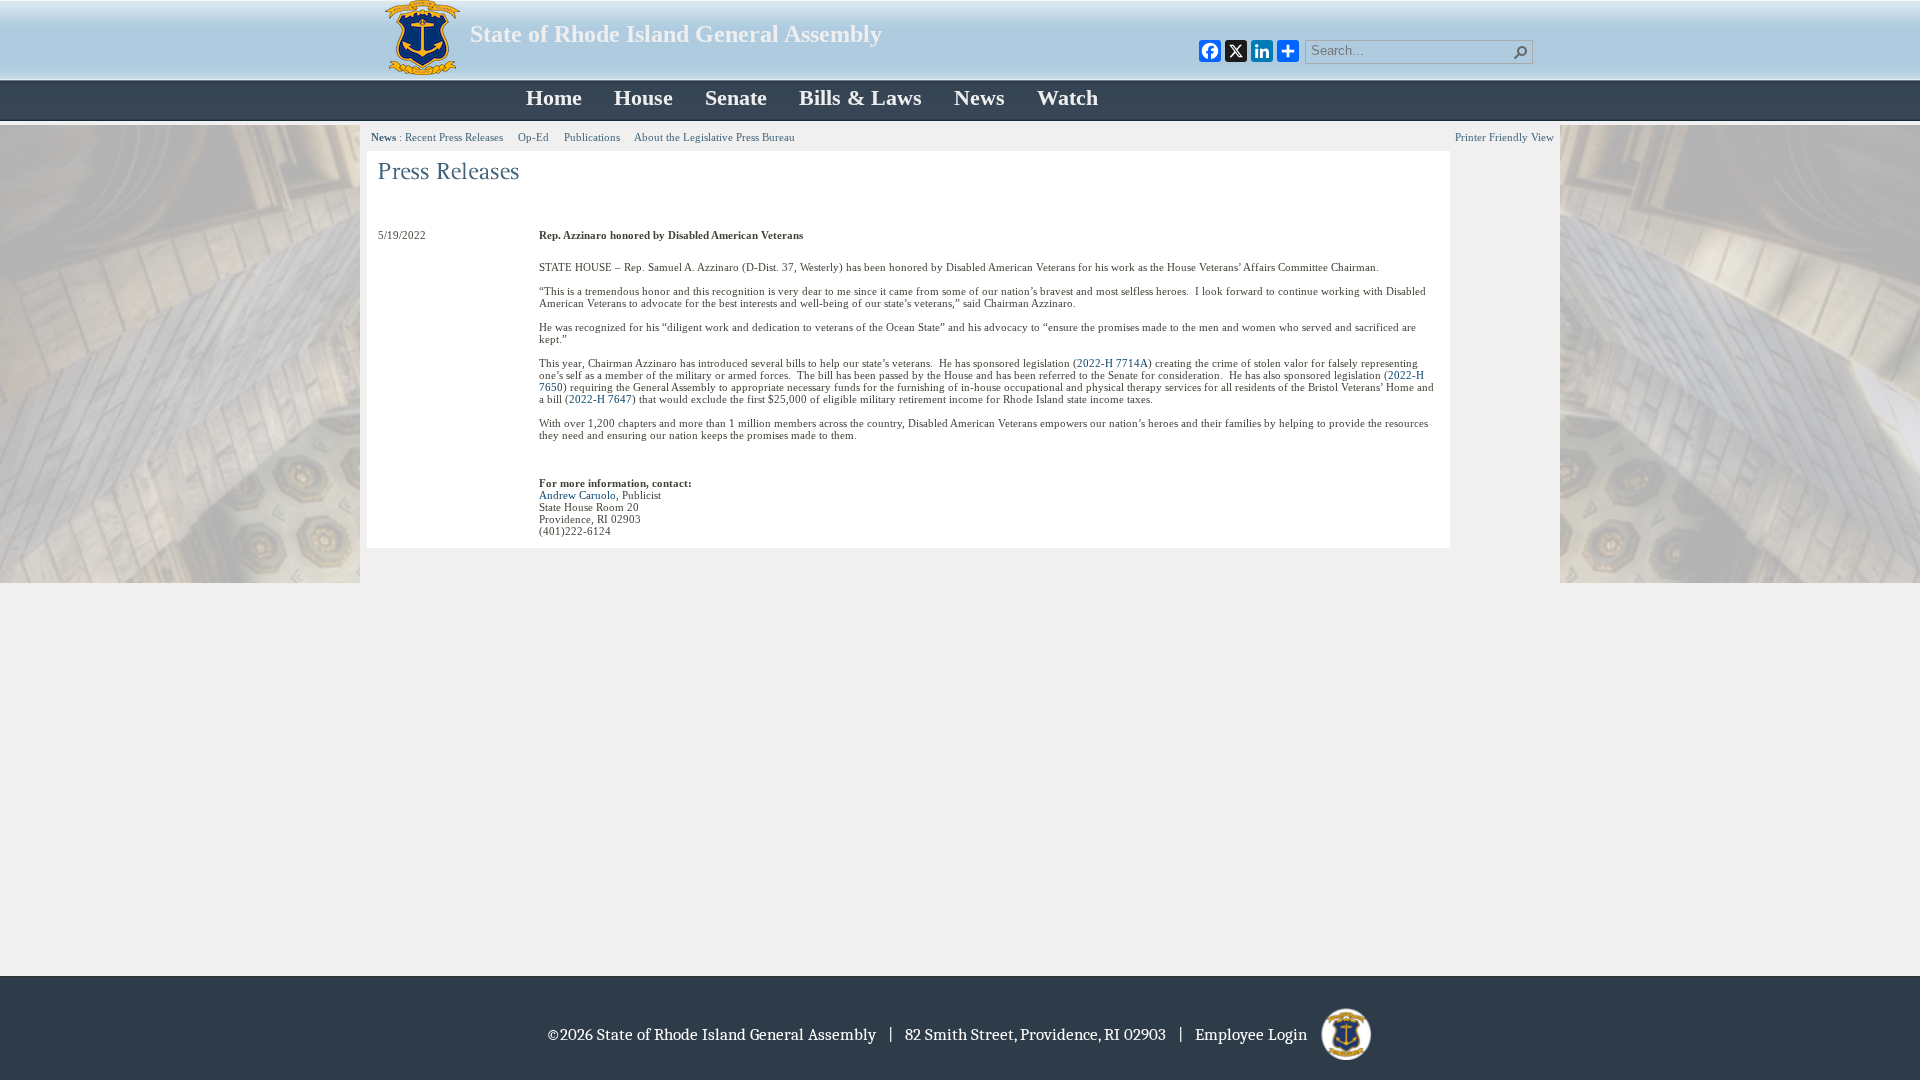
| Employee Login (1248, 1034)
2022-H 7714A (1112, 363)
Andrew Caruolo (577, 495)
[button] (1521, 52)
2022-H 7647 (600, 399)
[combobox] (1411, 50)
